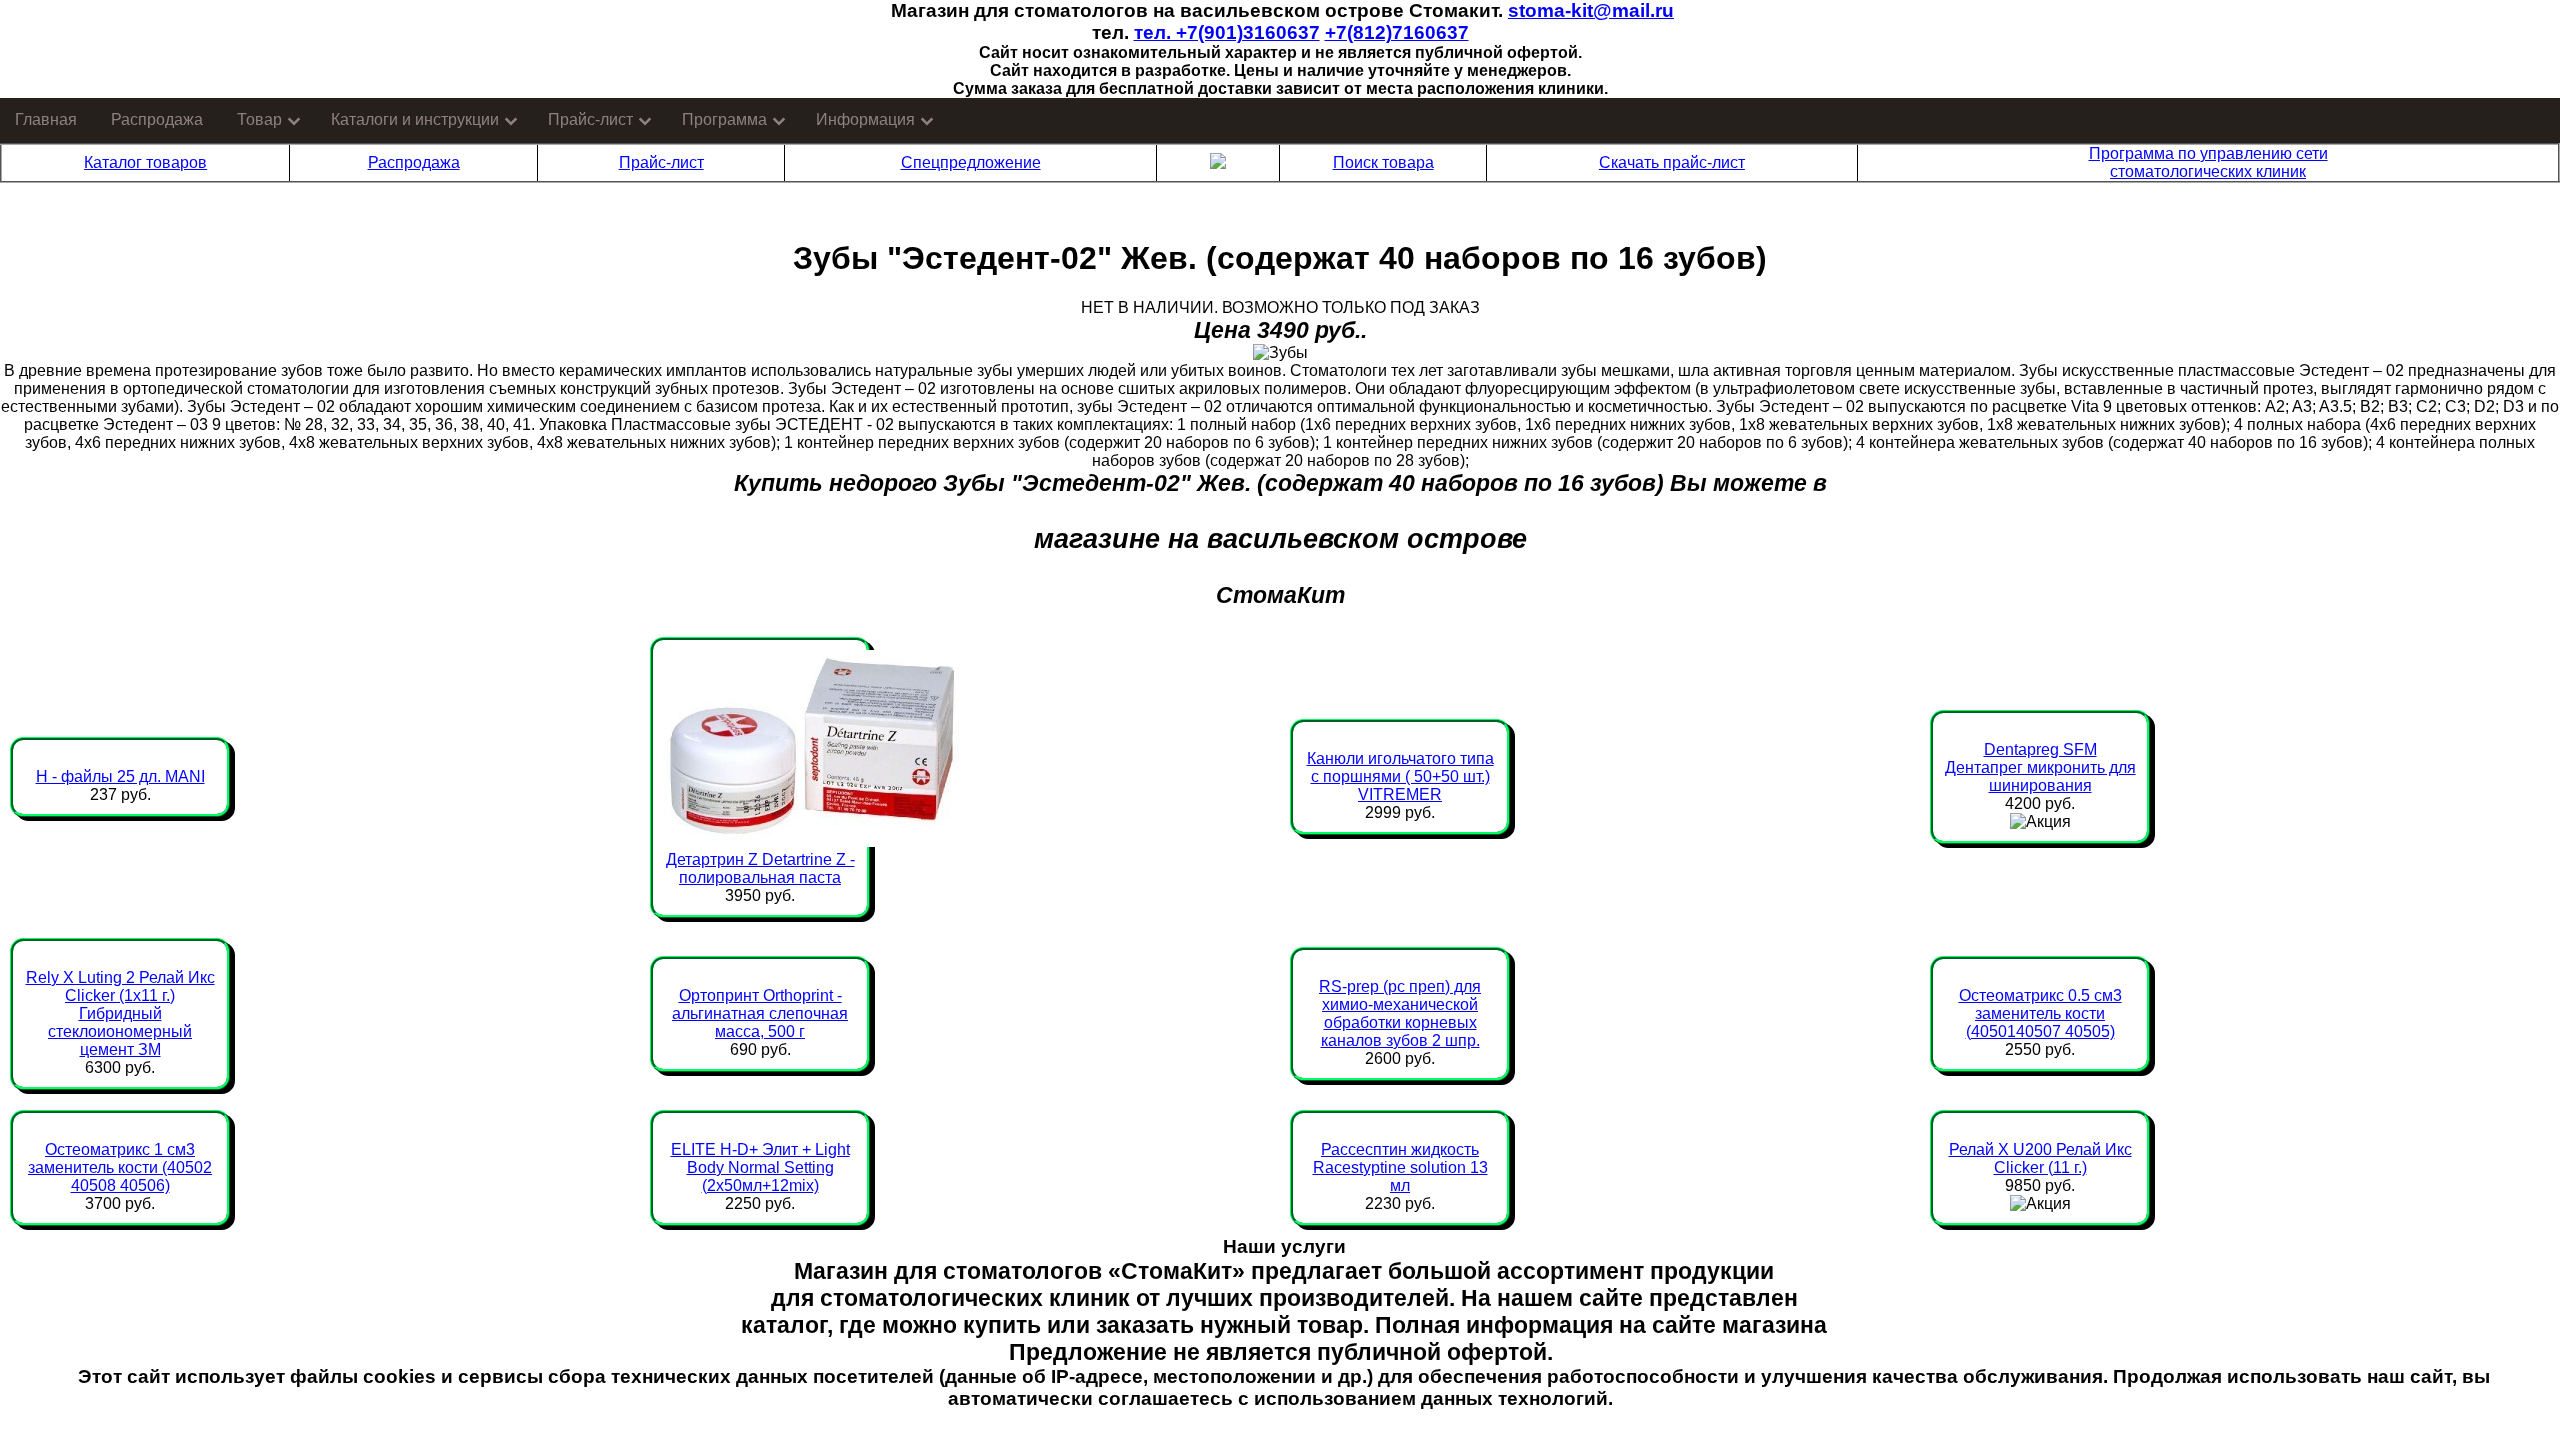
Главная (46, 119)
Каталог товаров (145, 162)
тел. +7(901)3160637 (1227, 32)
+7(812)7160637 (1397, 32)
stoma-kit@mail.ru (1591, 10)
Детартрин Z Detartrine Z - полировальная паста (760, 868)
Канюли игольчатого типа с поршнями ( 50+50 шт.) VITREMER (1400, 776)
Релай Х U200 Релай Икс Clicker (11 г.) (2040, 1158)
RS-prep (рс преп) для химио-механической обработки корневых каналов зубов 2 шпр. (1400, 1013)
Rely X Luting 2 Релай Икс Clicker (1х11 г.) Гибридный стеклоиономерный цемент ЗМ (120, 1013)
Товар (259, 119)
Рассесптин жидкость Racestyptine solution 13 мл (1400, 1167)
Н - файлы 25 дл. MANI (120, 776)
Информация (865, 119)
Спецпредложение (971, 162)
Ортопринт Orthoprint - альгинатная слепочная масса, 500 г (760, 1013)
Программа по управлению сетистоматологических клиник (2208, 162)
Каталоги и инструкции (415, 119)
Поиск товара (1383, 162)
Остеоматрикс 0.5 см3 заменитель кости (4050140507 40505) (2040, 1013)
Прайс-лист (590, 119)
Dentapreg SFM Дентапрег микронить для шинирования (2040, 767)
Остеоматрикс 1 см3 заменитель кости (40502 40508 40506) (120, 1167)
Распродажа (157, 119)
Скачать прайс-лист (1672, 162)
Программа (724, 119)
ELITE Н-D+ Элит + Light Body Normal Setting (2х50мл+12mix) (760, 1167)
